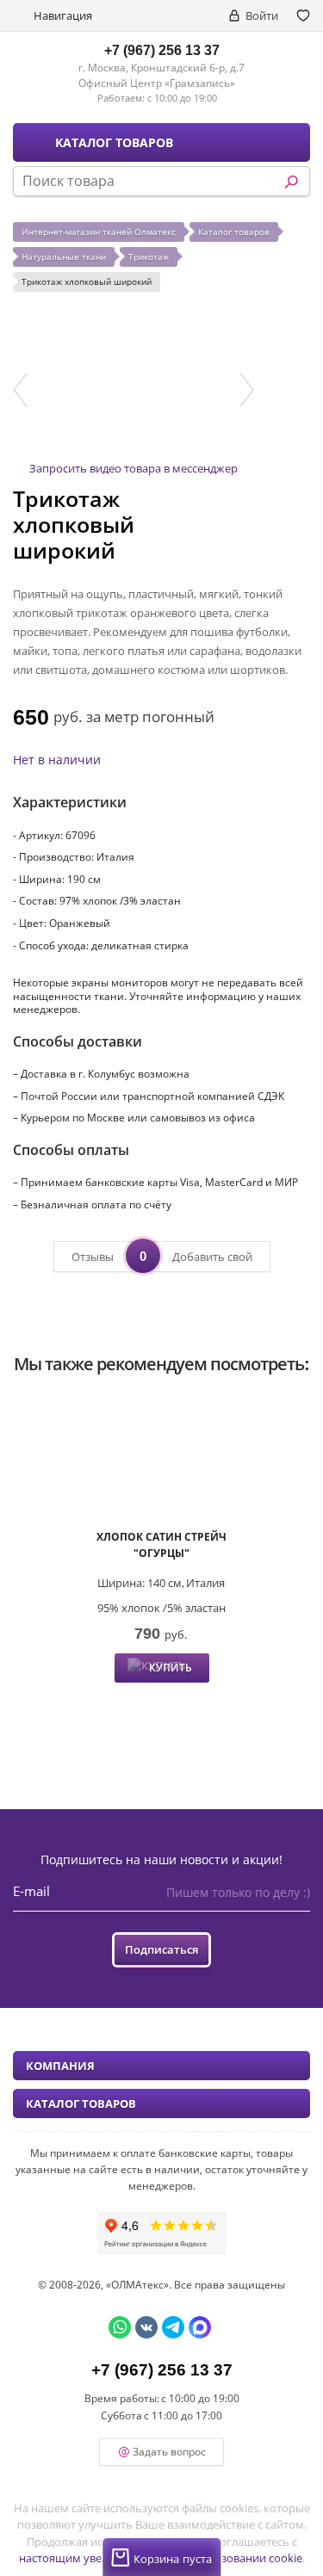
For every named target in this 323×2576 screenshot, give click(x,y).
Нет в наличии (57, 760)
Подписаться (161, 1949)
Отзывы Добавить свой (162, 1256)
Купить (171, 1668)
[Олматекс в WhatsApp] (120, 2327)
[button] (20, 390)
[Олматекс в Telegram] (173, 2327)
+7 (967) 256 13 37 (162, 50)
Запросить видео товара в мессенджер (134, 468)
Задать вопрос (169, 2452)
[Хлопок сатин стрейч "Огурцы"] (161, 1460)
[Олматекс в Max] (200, 2327)
